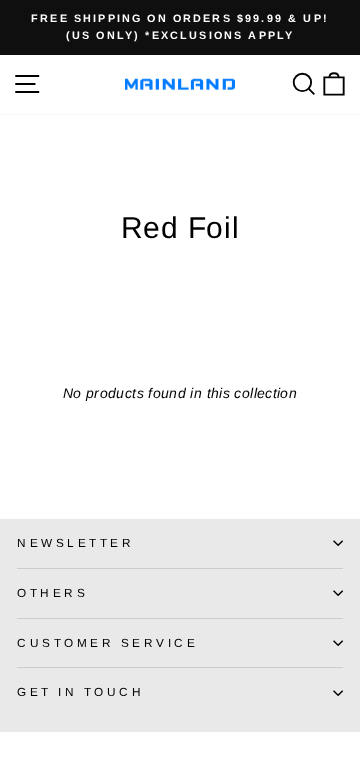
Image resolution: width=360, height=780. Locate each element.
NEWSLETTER (75, 542)
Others (52, 592)
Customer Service (108, 642)
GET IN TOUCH (80, 691)
